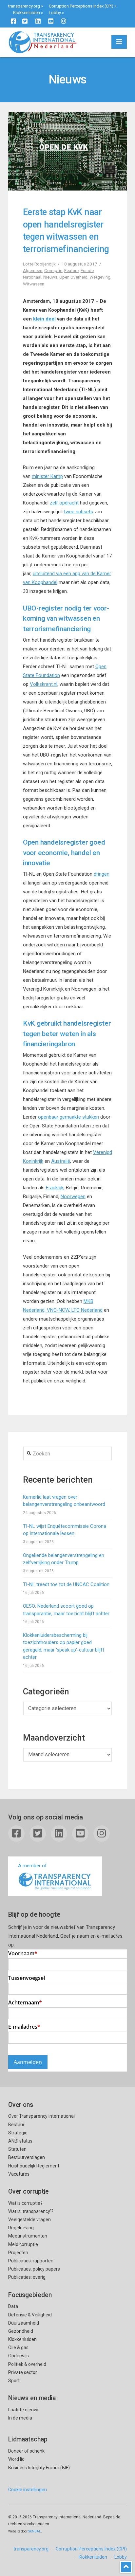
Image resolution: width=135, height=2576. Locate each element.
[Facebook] (13, 21)
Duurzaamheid (24, 2323)
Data (13, 2306)
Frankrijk (55, 1188)
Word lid (16, 2459)
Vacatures (19, 2174)
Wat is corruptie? (25, 2203)
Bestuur (16, 2125)
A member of (32, 1866)
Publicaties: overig (27, 2277)
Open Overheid (73, 277)
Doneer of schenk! (27, 2451)
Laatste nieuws (24, 2410)
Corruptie (53, 270)
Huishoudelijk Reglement (34, 2166)
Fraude (87, 270)
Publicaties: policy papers (34, 2269)
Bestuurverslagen (27, 2157)
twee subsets (78, 512)
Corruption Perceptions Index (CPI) (81, 6)
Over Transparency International (41, 2116)
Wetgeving (100, 277)
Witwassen (34, 284)
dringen (102, 874)
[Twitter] (25, 21)
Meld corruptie (23, 2244)
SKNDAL (35, 2531)
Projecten (18, 2253)
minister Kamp (47, 476)
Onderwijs (19, 2356)
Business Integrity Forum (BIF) (39, 2468)
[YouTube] (51, 21)
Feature (71, 270)
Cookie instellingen (28, 2490)
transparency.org (24, 6)
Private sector (23, 2372)
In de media (20, 2418)
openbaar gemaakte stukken (68, 1117)
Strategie (18, 2133)
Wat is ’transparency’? (31, 2211)
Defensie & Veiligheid (30, 2315)
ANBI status (20, 2141)
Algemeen (33, 270)
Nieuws (50, 277)
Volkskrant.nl (44, 684)
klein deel (44, 319)
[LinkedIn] (38, 21)
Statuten (17, 2149)
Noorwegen (73, 1197)
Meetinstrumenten (28, 2236)
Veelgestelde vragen (29, 2220)
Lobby (55, 13)
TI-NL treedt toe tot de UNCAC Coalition (66, 1584)
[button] (119, 42)
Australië (61, 1161)
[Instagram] (64, 21)
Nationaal (32, 277)
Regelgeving (21, 2228)
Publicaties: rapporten (31, 2261)
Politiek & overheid (27, 2364)
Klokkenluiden (27, 13)
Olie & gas (18, 2348)
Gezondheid (21, 2331)
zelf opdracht (64, 503)
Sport (14, 2381)
